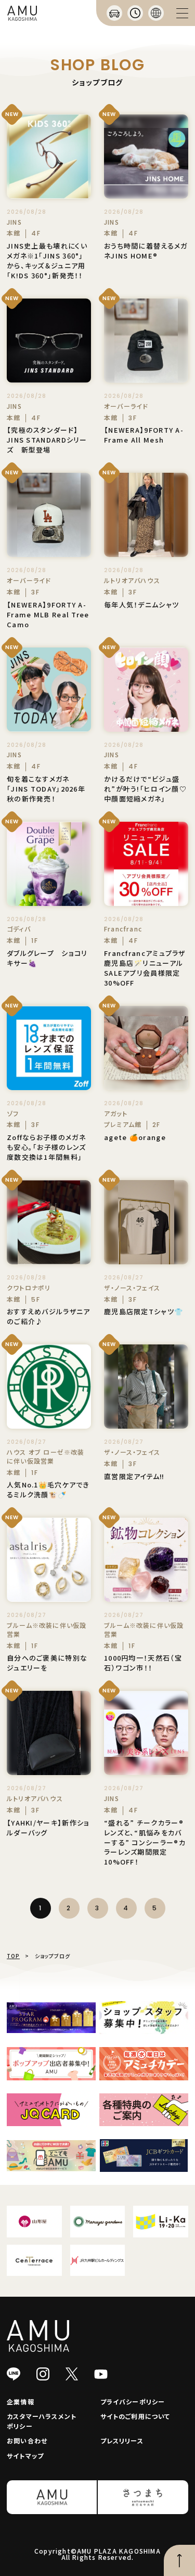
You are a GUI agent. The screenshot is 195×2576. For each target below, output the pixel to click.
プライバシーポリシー (133, 2402)
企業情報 (21, 2402)
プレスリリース (122, 2441)
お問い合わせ (27, 2441)
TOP (13, 1956)
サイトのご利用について (135, 2416)
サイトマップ (25, 2456)
